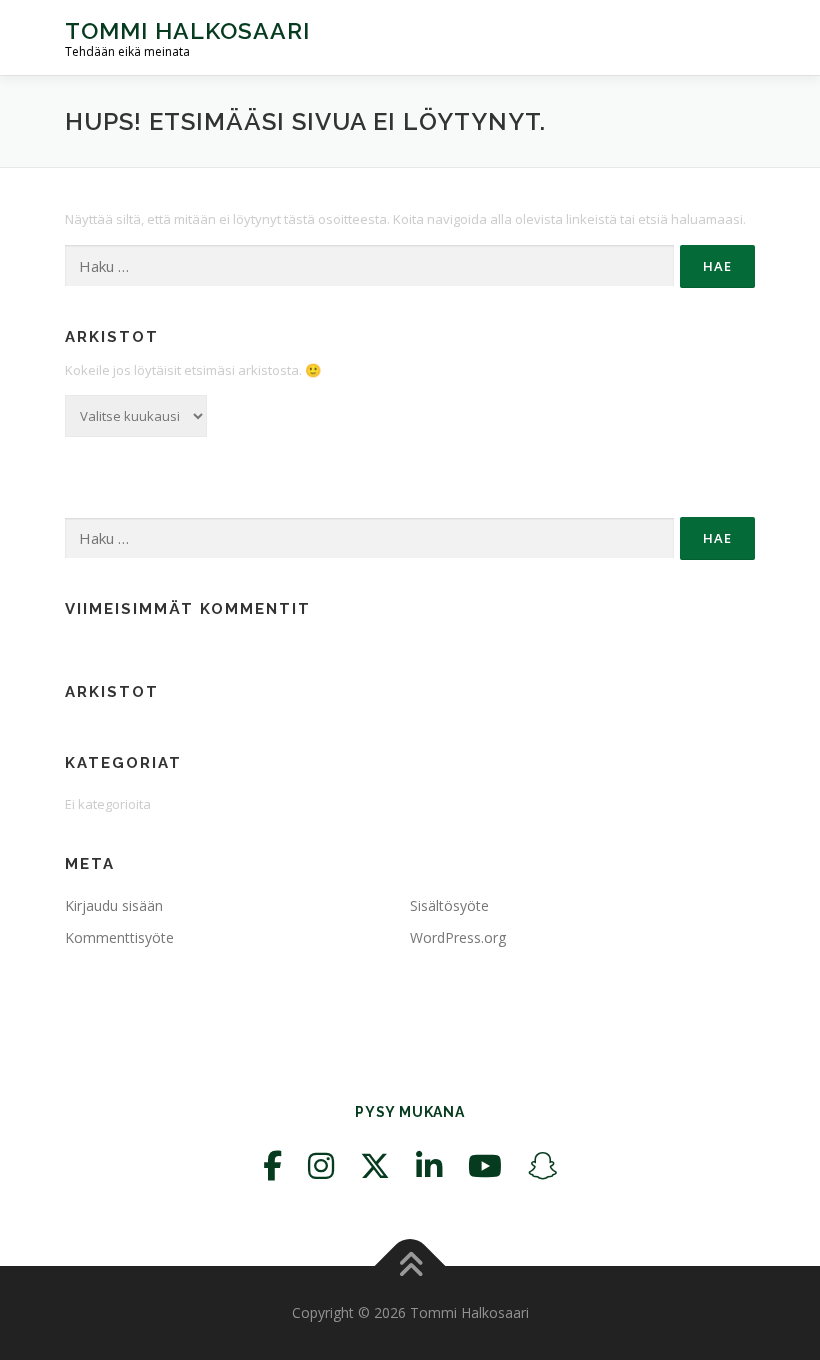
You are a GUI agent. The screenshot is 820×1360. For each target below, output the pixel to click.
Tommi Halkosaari (187, 30)
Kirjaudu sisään (114, 905)
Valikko (737, 37)
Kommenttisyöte (119, 937)
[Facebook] (272, 1165)
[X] (375, 1165)
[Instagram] (321, 1165)
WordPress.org (458, 937)
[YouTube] (485, 1165)
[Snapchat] (543, 1165)
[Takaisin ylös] (410, 1266)
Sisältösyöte (449, 905)
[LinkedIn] (429, 1165)
